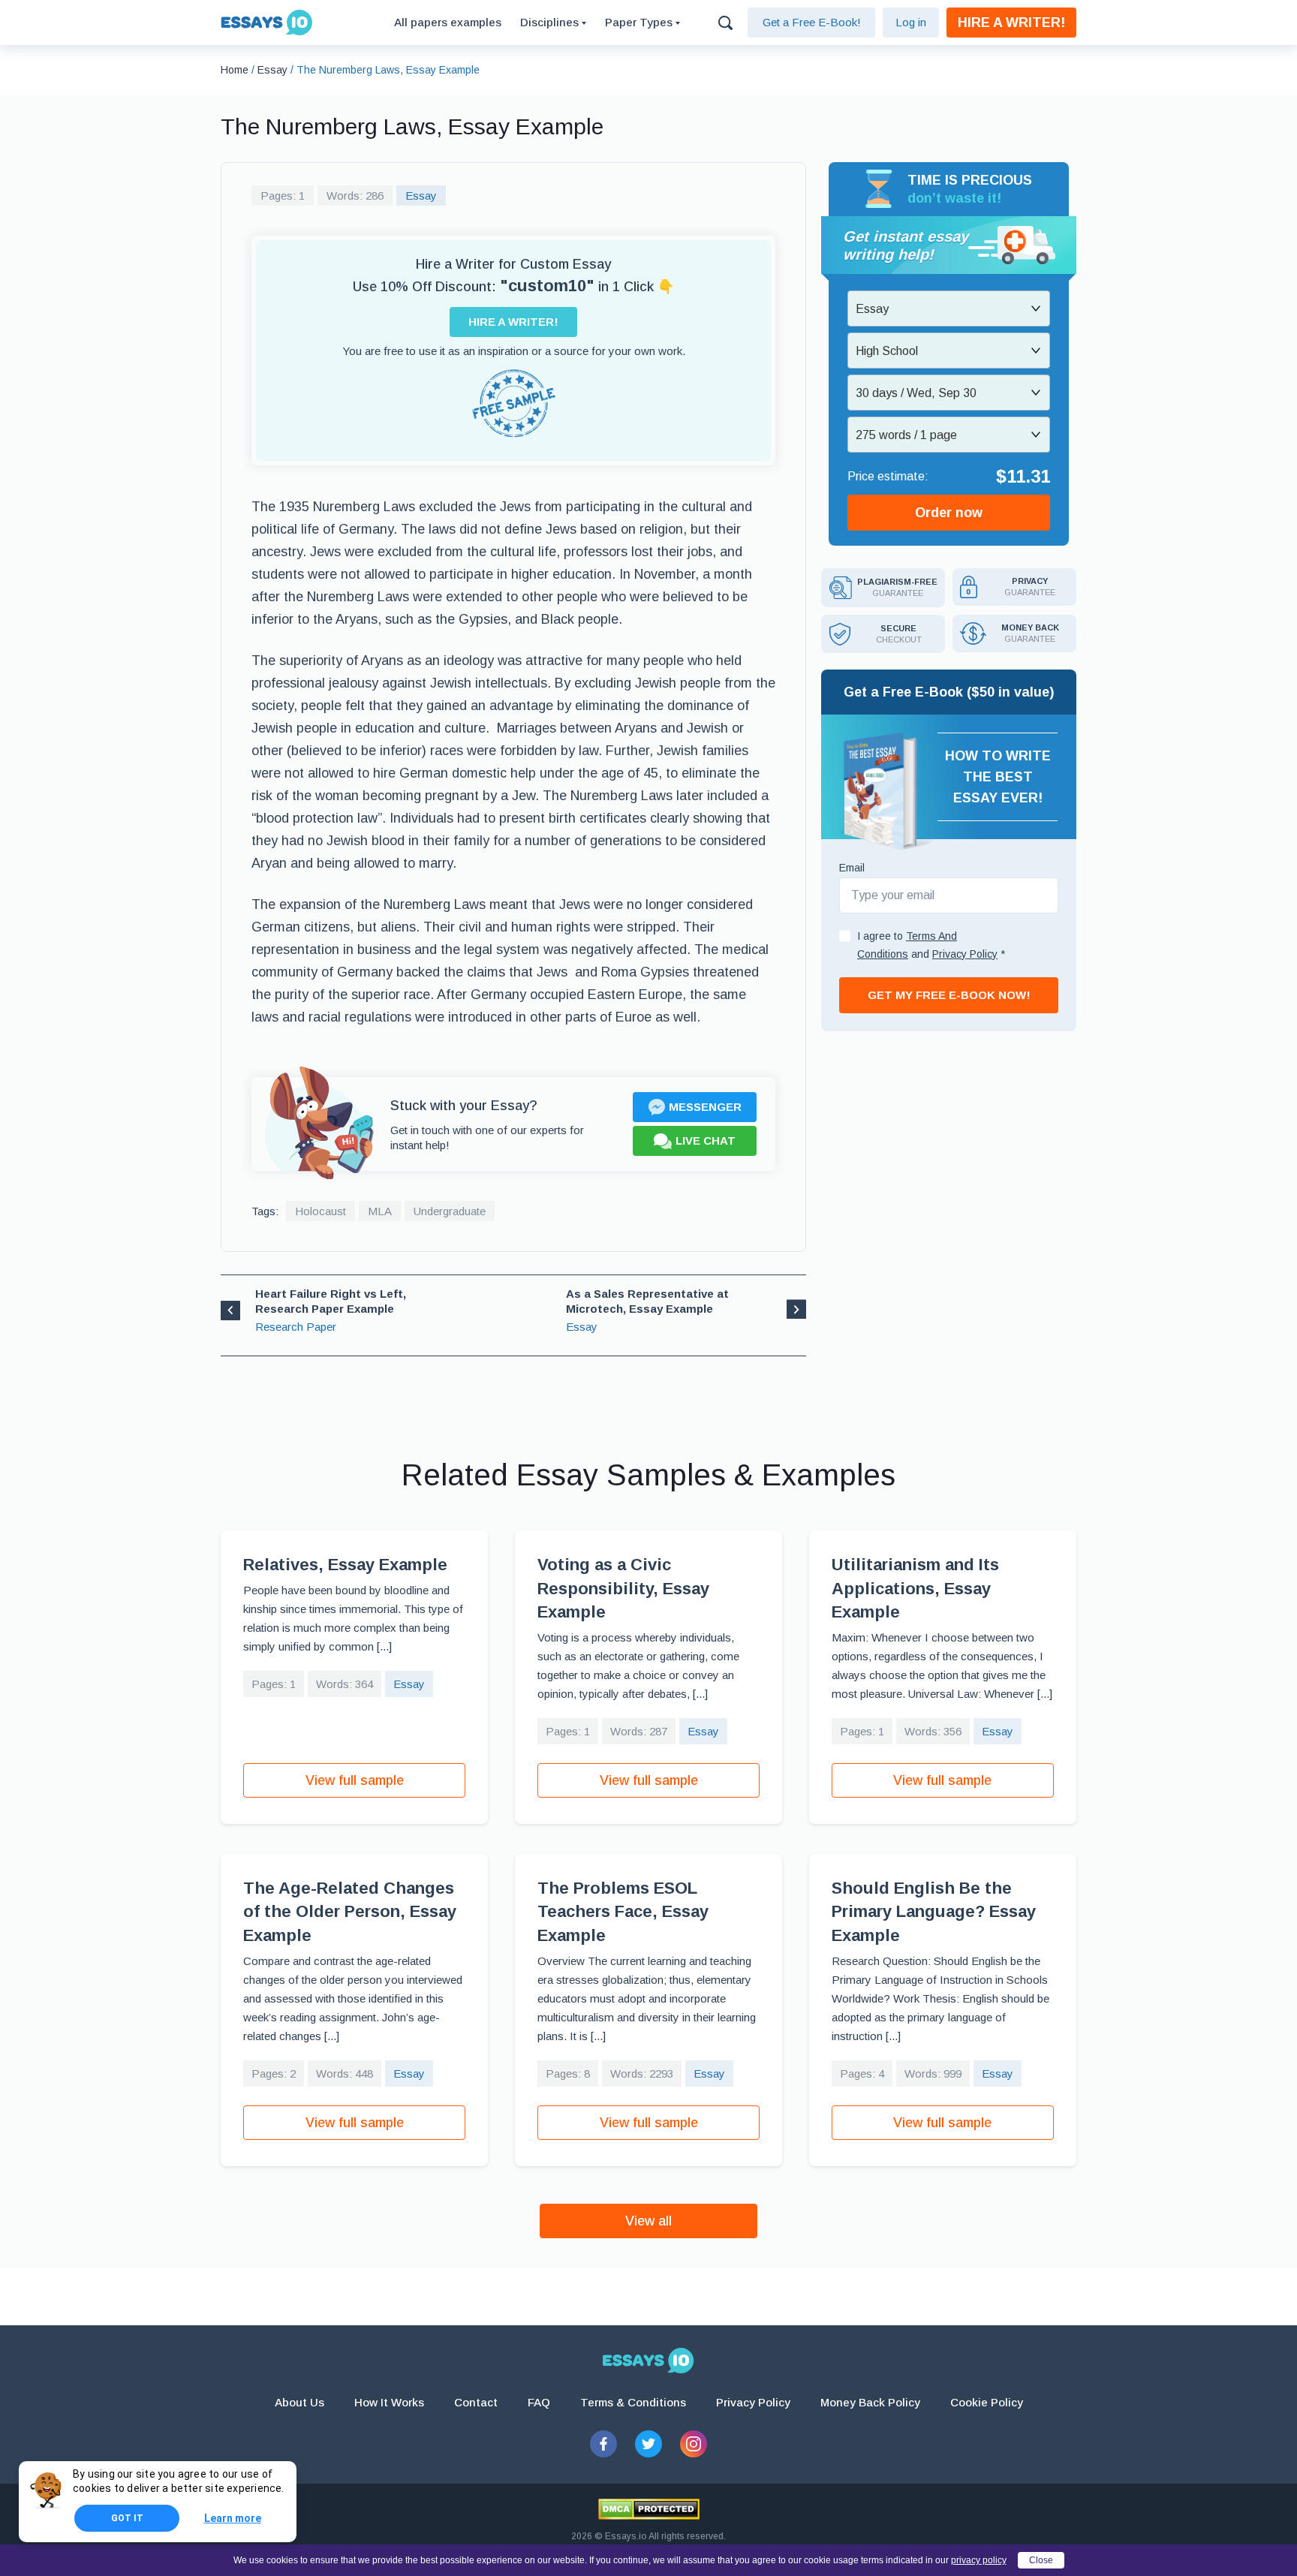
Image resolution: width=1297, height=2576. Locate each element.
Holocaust (320, 1211)
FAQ (539, 2402)
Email (852, 868)
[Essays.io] (648, 2361)
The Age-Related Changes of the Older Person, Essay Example (350, 1912)
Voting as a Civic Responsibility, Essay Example (623, 1588)
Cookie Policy (987, 2402)
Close (1041, 2560)
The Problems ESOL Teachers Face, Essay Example (623, 1912)
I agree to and (931, 945)
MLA (380, 1211)
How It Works (389, 2402)
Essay (421, 196)
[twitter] (648, 2444)
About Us (299, 2402)
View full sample (355, 1780)
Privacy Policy (753, 2402)
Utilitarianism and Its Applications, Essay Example (915, 1588)
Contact (476, 2402)
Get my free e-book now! (949, 995)
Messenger (705, 1107)
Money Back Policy (870, 2402)
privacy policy (979, 2560)
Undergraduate (450, 1211)
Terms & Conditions (633, 2402)
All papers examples (448, 22)
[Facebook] (603, 2444)
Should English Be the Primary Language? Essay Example (934, 1912)
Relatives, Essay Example (345, 1565)
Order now (949, 513)
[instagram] (694, 2444)
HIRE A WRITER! (1011, 23)
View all (648, 2221)
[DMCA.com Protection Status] (649, 2509)
